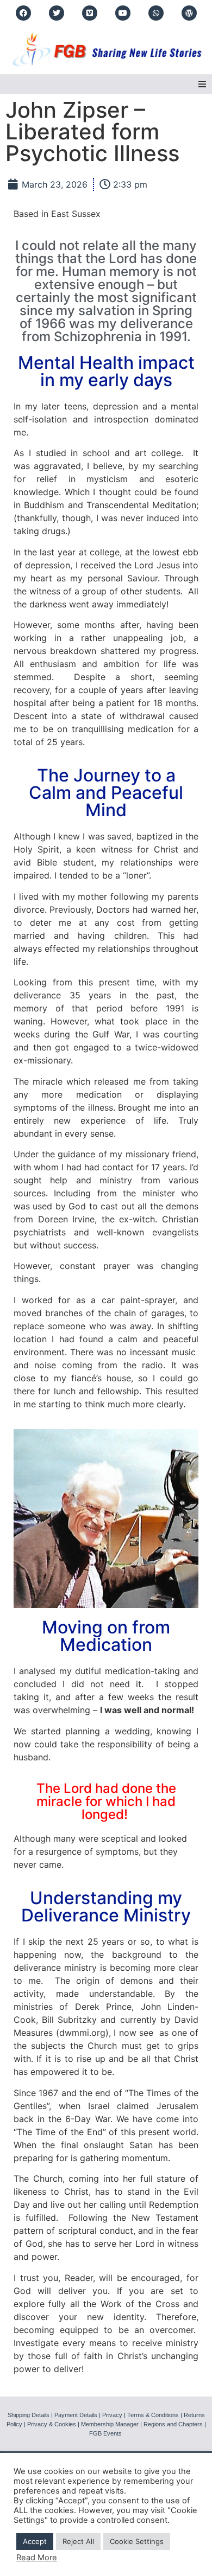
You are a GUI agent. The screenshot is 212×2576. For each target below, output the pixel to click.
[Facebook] (23, 13)
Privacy (112, 2415)
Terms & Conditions (153, 2415)
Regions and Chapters (173, 2424)
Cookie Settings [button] (137, 2541)
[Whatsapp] (156, 13)
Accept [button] (35, 2541)
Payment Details (76, 2415)
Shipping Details (29, 2415)
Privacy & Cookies (52, 2424)
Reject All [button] (78, 2541)
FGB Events (105, 2433)
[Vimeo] (90, 13)
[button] (202, 84)
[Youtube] (123, 13)
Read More (37, 2558)
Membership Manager (110, 2424)
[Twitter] (57, 13)
